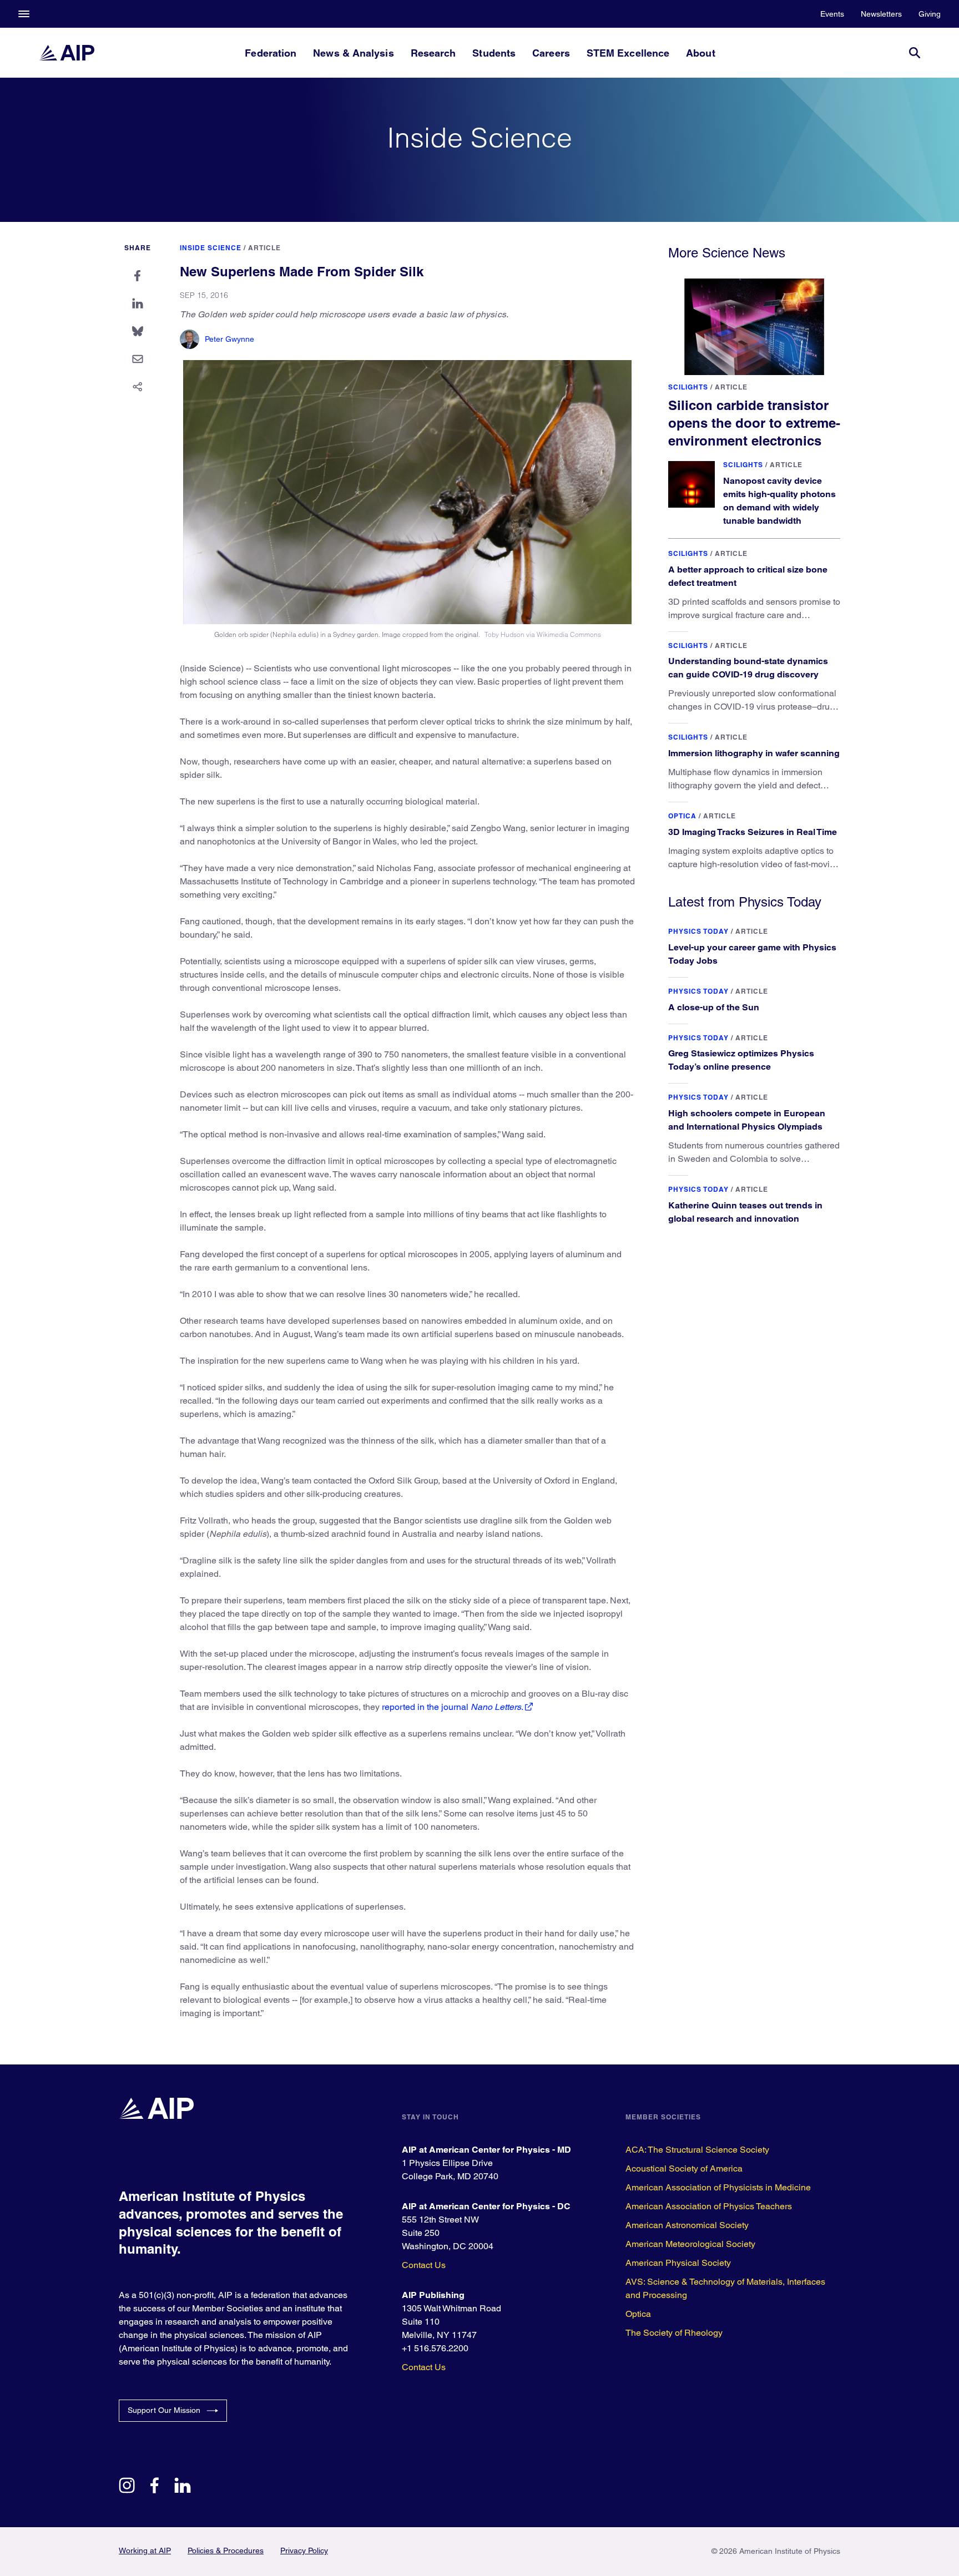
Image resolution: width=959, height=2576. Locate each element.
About (700, 53)
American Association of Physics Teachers (709, 2206)
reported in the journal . (452, 1707)
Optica (682, 816)
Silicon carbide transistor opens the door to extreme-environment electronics (754, 423)
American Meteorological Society (690, 2244)
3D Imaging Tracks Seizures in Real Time (753, 832)
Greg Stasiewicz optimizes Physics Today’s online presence (741, 1060)
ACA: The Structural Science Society (697, 2150)
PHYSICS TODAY (698, 931)
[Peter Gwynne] (190, 339)
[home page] (67, 53)
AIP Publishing (433, 2295)
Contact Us (424, 2265)
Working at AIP (145, 2550)
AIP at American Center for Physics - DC (486, 2206)
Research (433, 53)
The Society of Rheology (674, 2333)
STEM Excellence (628, 53)
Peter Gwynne (229, 339)
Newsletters (881, 14)
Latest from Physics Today (745, 902)
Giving (930, 14)
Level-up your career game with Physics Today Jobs (752, 954)
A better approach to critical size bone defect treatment (748, 576)
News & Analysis (353, 53)
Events (832, 14)
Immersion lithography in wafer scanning (754, 753)
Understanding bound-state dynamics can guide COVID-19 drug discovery (748, 668)
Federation (271, 53)
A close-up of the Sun (714, 1007)
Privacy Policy (304, 2550)
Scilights (688, 387)
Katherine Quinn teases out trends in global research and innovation (745, 1212)
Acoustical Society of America (684, 2168)
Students (494, 53)
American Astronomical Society (687, 2225)
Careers (551, 53)
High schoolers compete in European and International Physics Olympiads (747, 1120)
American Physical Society (678, 2263)
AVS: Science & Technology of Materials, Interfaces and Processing (725, 2288)
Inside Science (211, 248)
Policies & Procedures (226, 2550)
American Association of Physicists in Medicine (718, 2187)
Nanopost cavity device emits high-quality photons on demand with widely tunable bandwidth (779, 501)
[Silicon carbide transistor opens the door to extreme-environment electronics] (754, 327)
